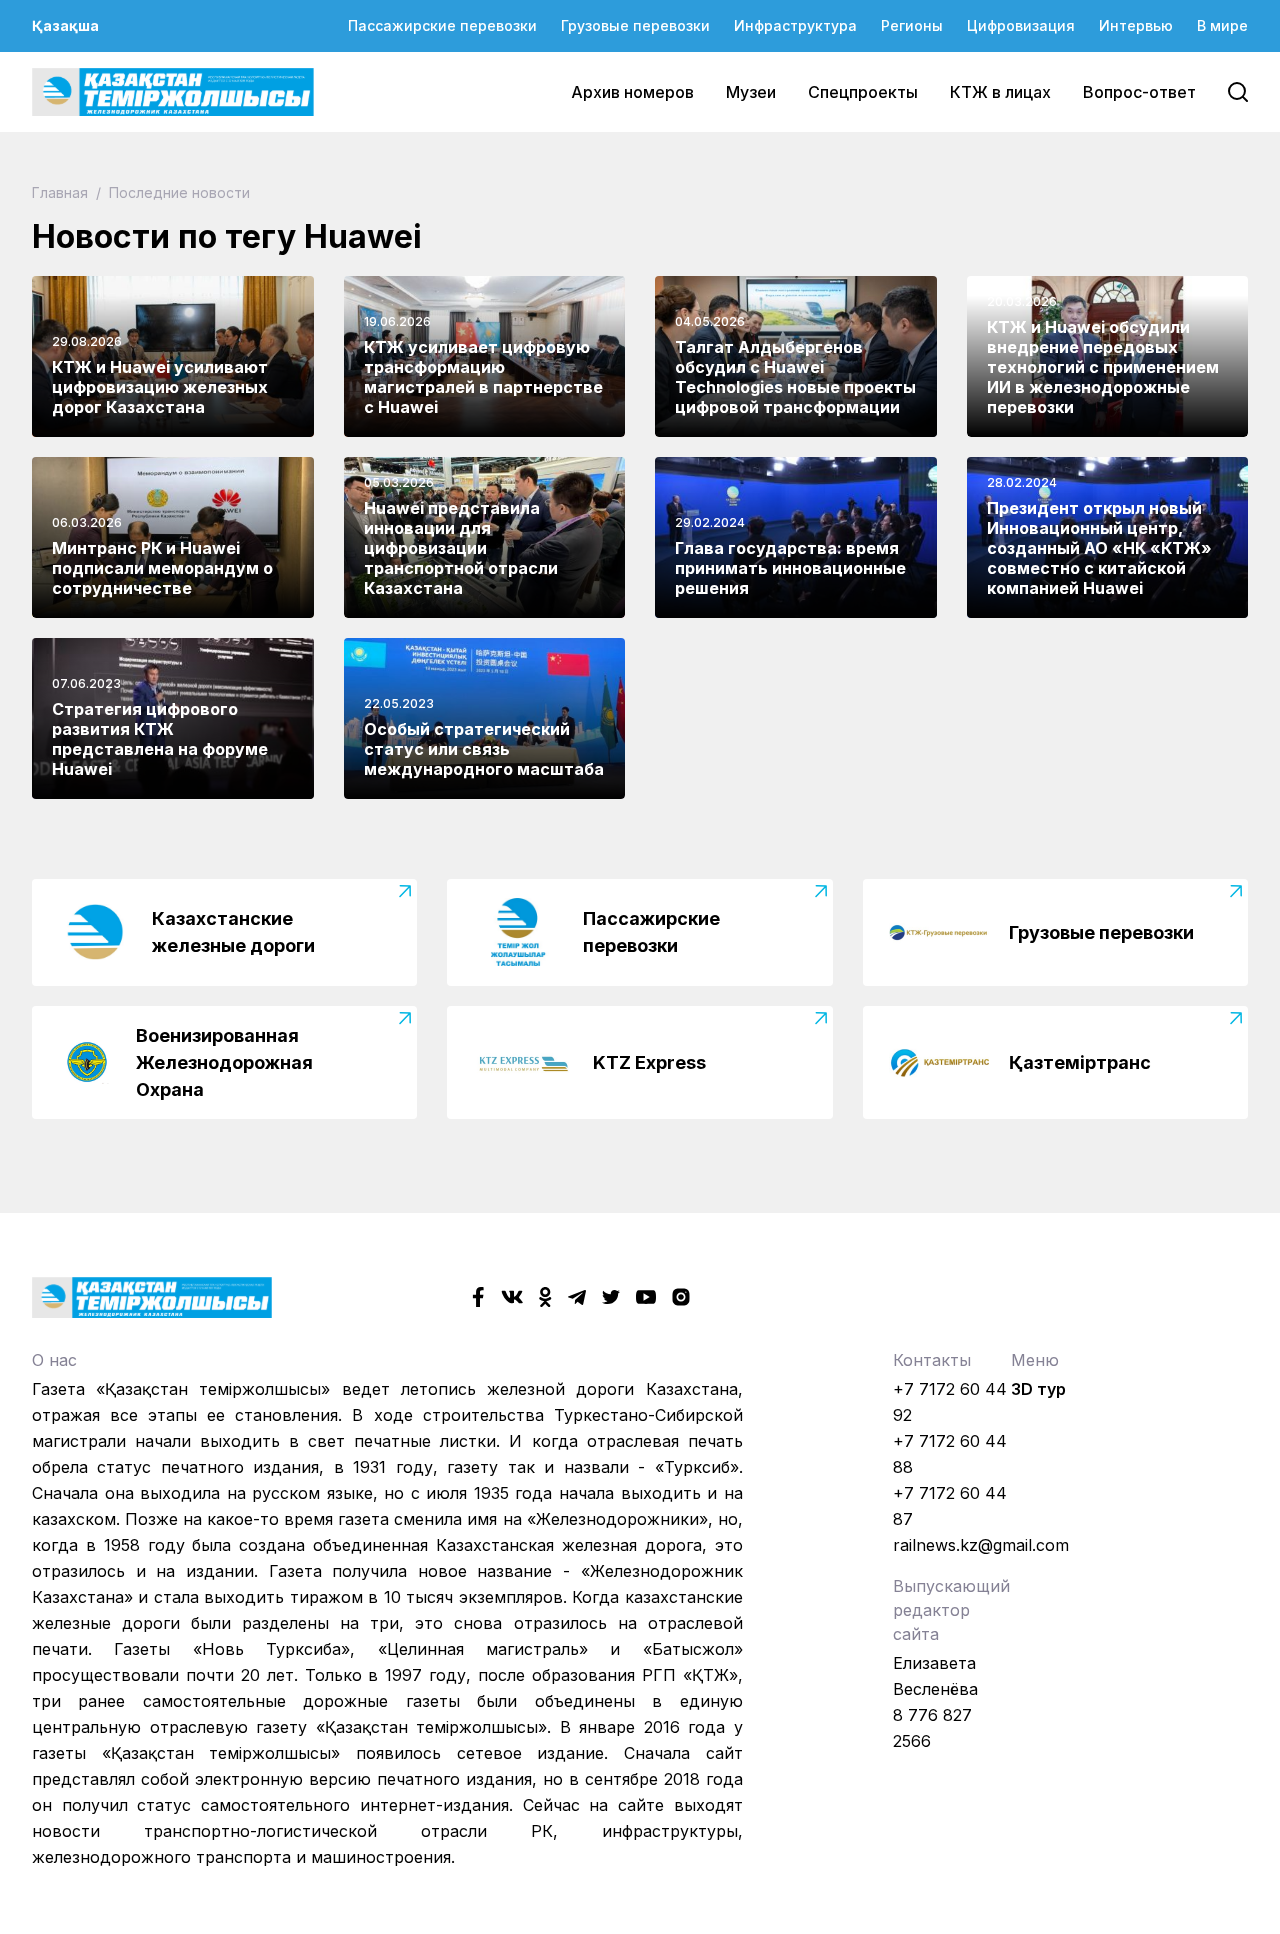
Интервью (1136, 25)
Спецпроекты (863, 92)
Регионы (912, 25)
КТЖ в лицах (1000, 92)
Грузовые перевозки (635, 25)
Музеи (751, 92)
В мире (1222, 25)
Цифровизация (1021, 25)
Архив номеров (632, 92)
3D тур (1038, 1389)
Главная (62, 192)
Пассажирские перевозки (442, 25)
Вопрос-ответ (1139, 92)
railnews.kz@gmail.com (981, 1545)
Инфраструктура (795, 25)
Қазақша (65, 25)
